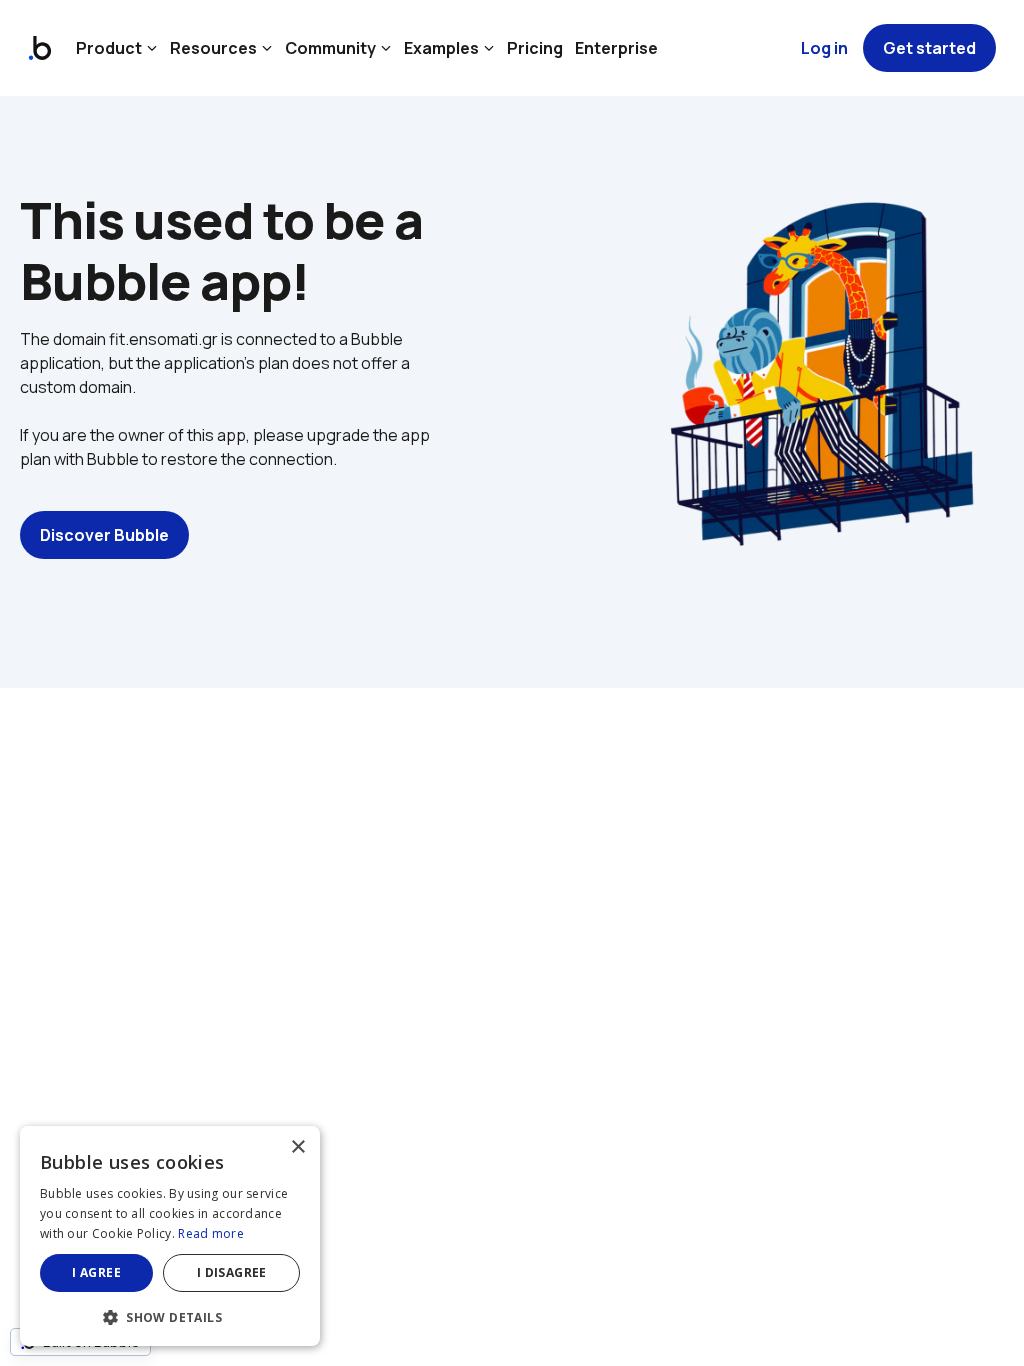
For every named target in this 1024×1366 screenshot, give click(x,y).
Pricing (535, 48)
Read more (211, 1233)
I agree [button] (96, 1272)
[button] (170, 1315)
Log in (824, 48)
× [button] (297, 1147)
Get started (929, 48)
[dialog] (170, 1236)
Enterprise (616, 48)
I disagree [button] (232, 1272)
